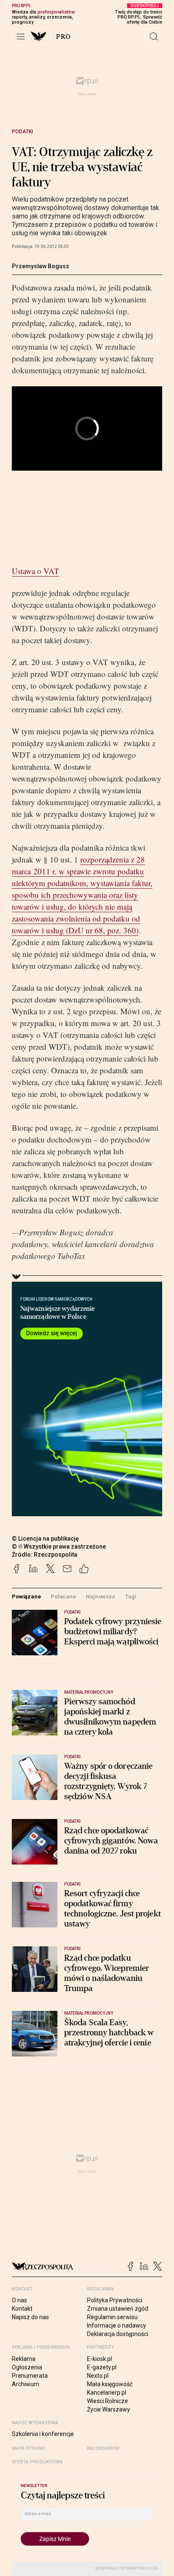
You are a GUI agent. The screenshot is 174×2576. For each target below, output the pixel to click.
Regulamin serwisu (112, 2317)
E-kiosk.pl (99, 2359)
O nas (19, 2300)
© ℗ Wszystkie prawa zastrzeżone (59, 1547)
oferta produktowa (37, 2462)
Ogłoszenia (27, 2367)
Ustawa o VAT (35, 571)
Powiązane (26, 1597)
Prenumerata (30, 2376)
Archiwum (26, 2384)
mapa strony (28, 2448)
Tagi (130, 1597)
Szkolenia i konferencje (43, 2434)
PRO (64, 37)
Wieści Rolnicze (107, 2401)
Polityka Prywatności (115, 2300)
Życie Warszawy (109, 2409)
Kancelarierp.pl (107, 2393)
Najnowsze (101, 1597)
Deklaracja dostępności (118, 2334)
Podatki (22, 132)
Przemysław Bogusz (41, 266)
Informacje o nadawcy (117, 2325)
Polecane (63, 1597)
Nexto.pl (98, 2376)
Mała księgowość (110, 2384)
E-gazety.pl (102, 2367)
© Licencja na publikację (46, 1539)
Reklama (24, 2359)
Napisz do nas (30, 2317)
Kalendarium (103, 2448)
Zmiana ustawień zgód (118, 2309)
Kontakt (22, 2309)
